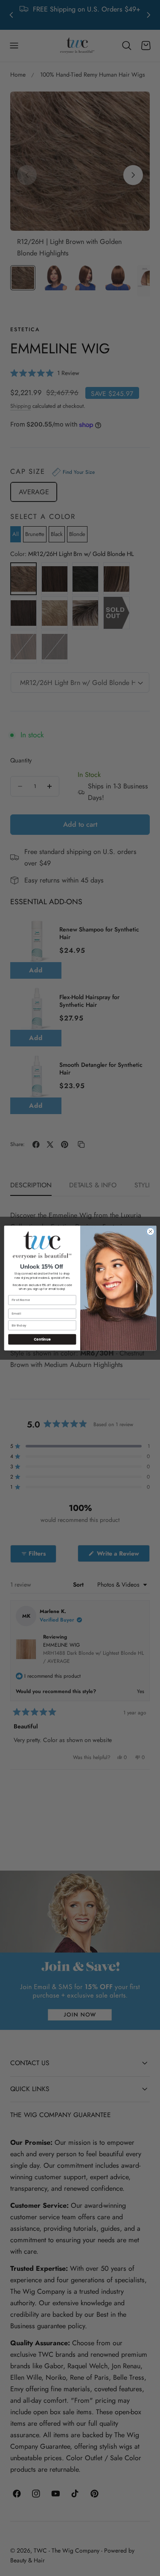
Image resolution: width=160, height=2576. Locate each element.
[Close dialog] (150, 1231)
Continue (42, 1339)
